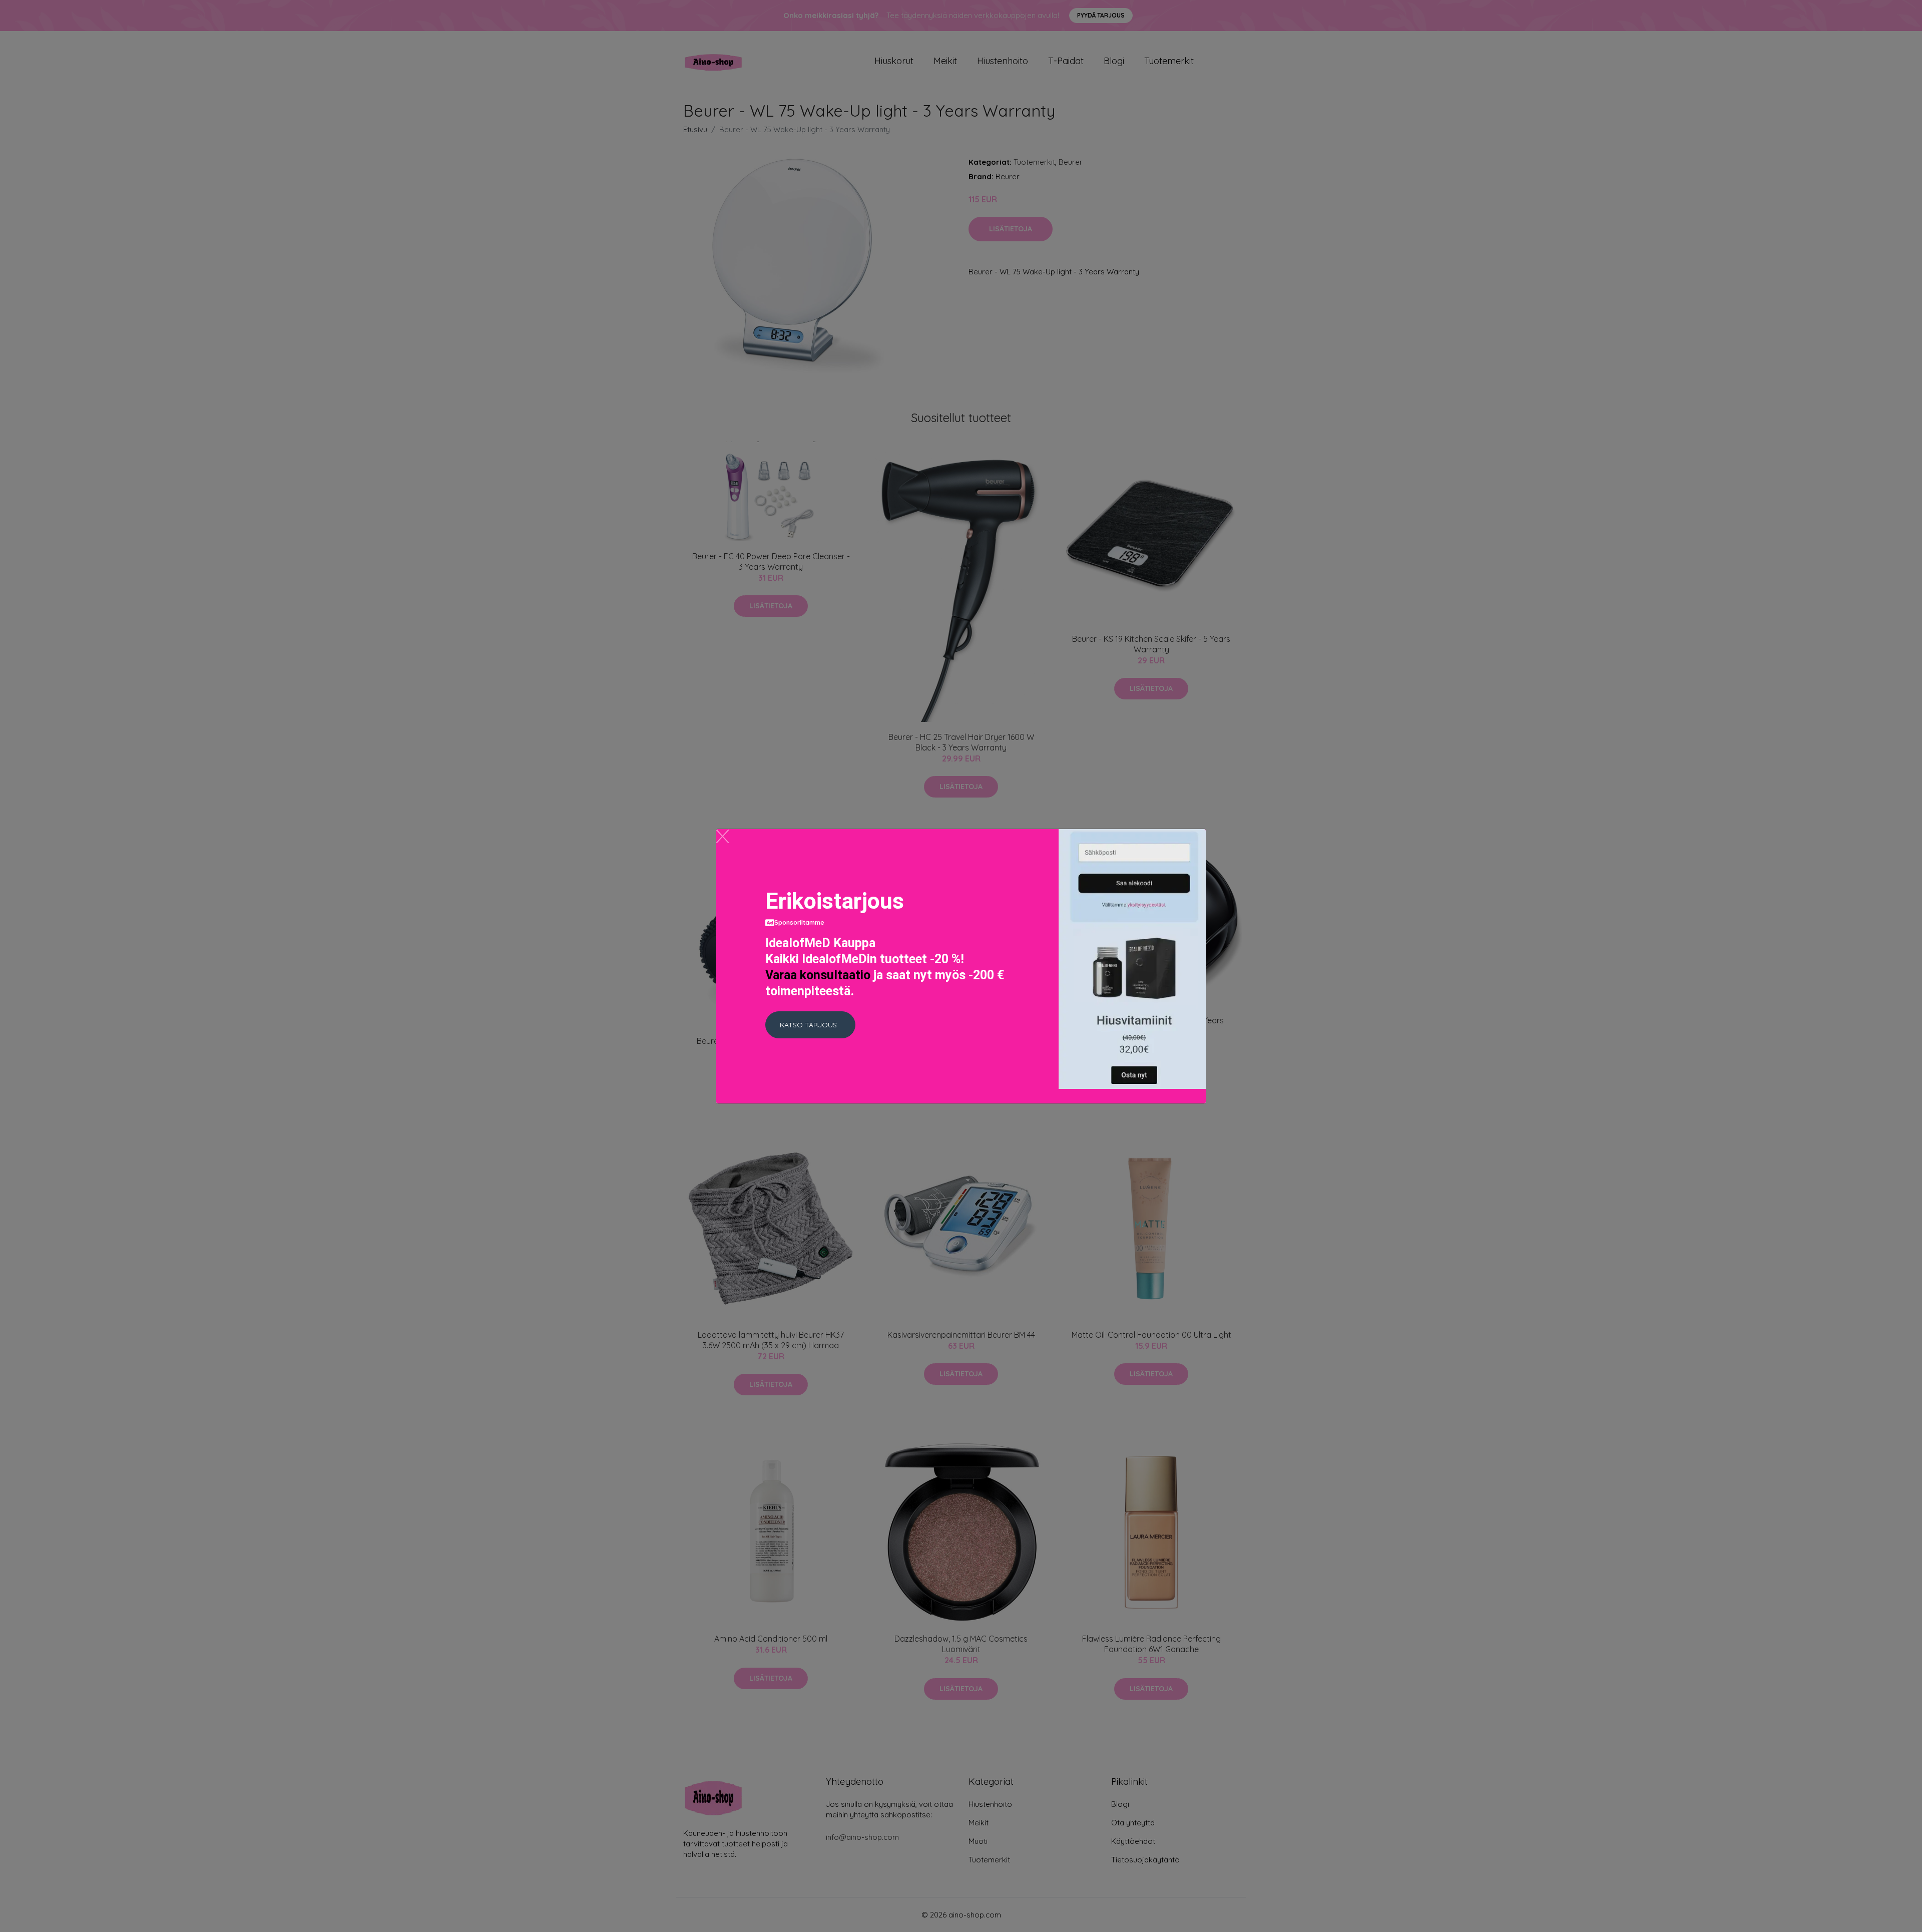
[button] (810, 1025)
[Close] (723, 836)
